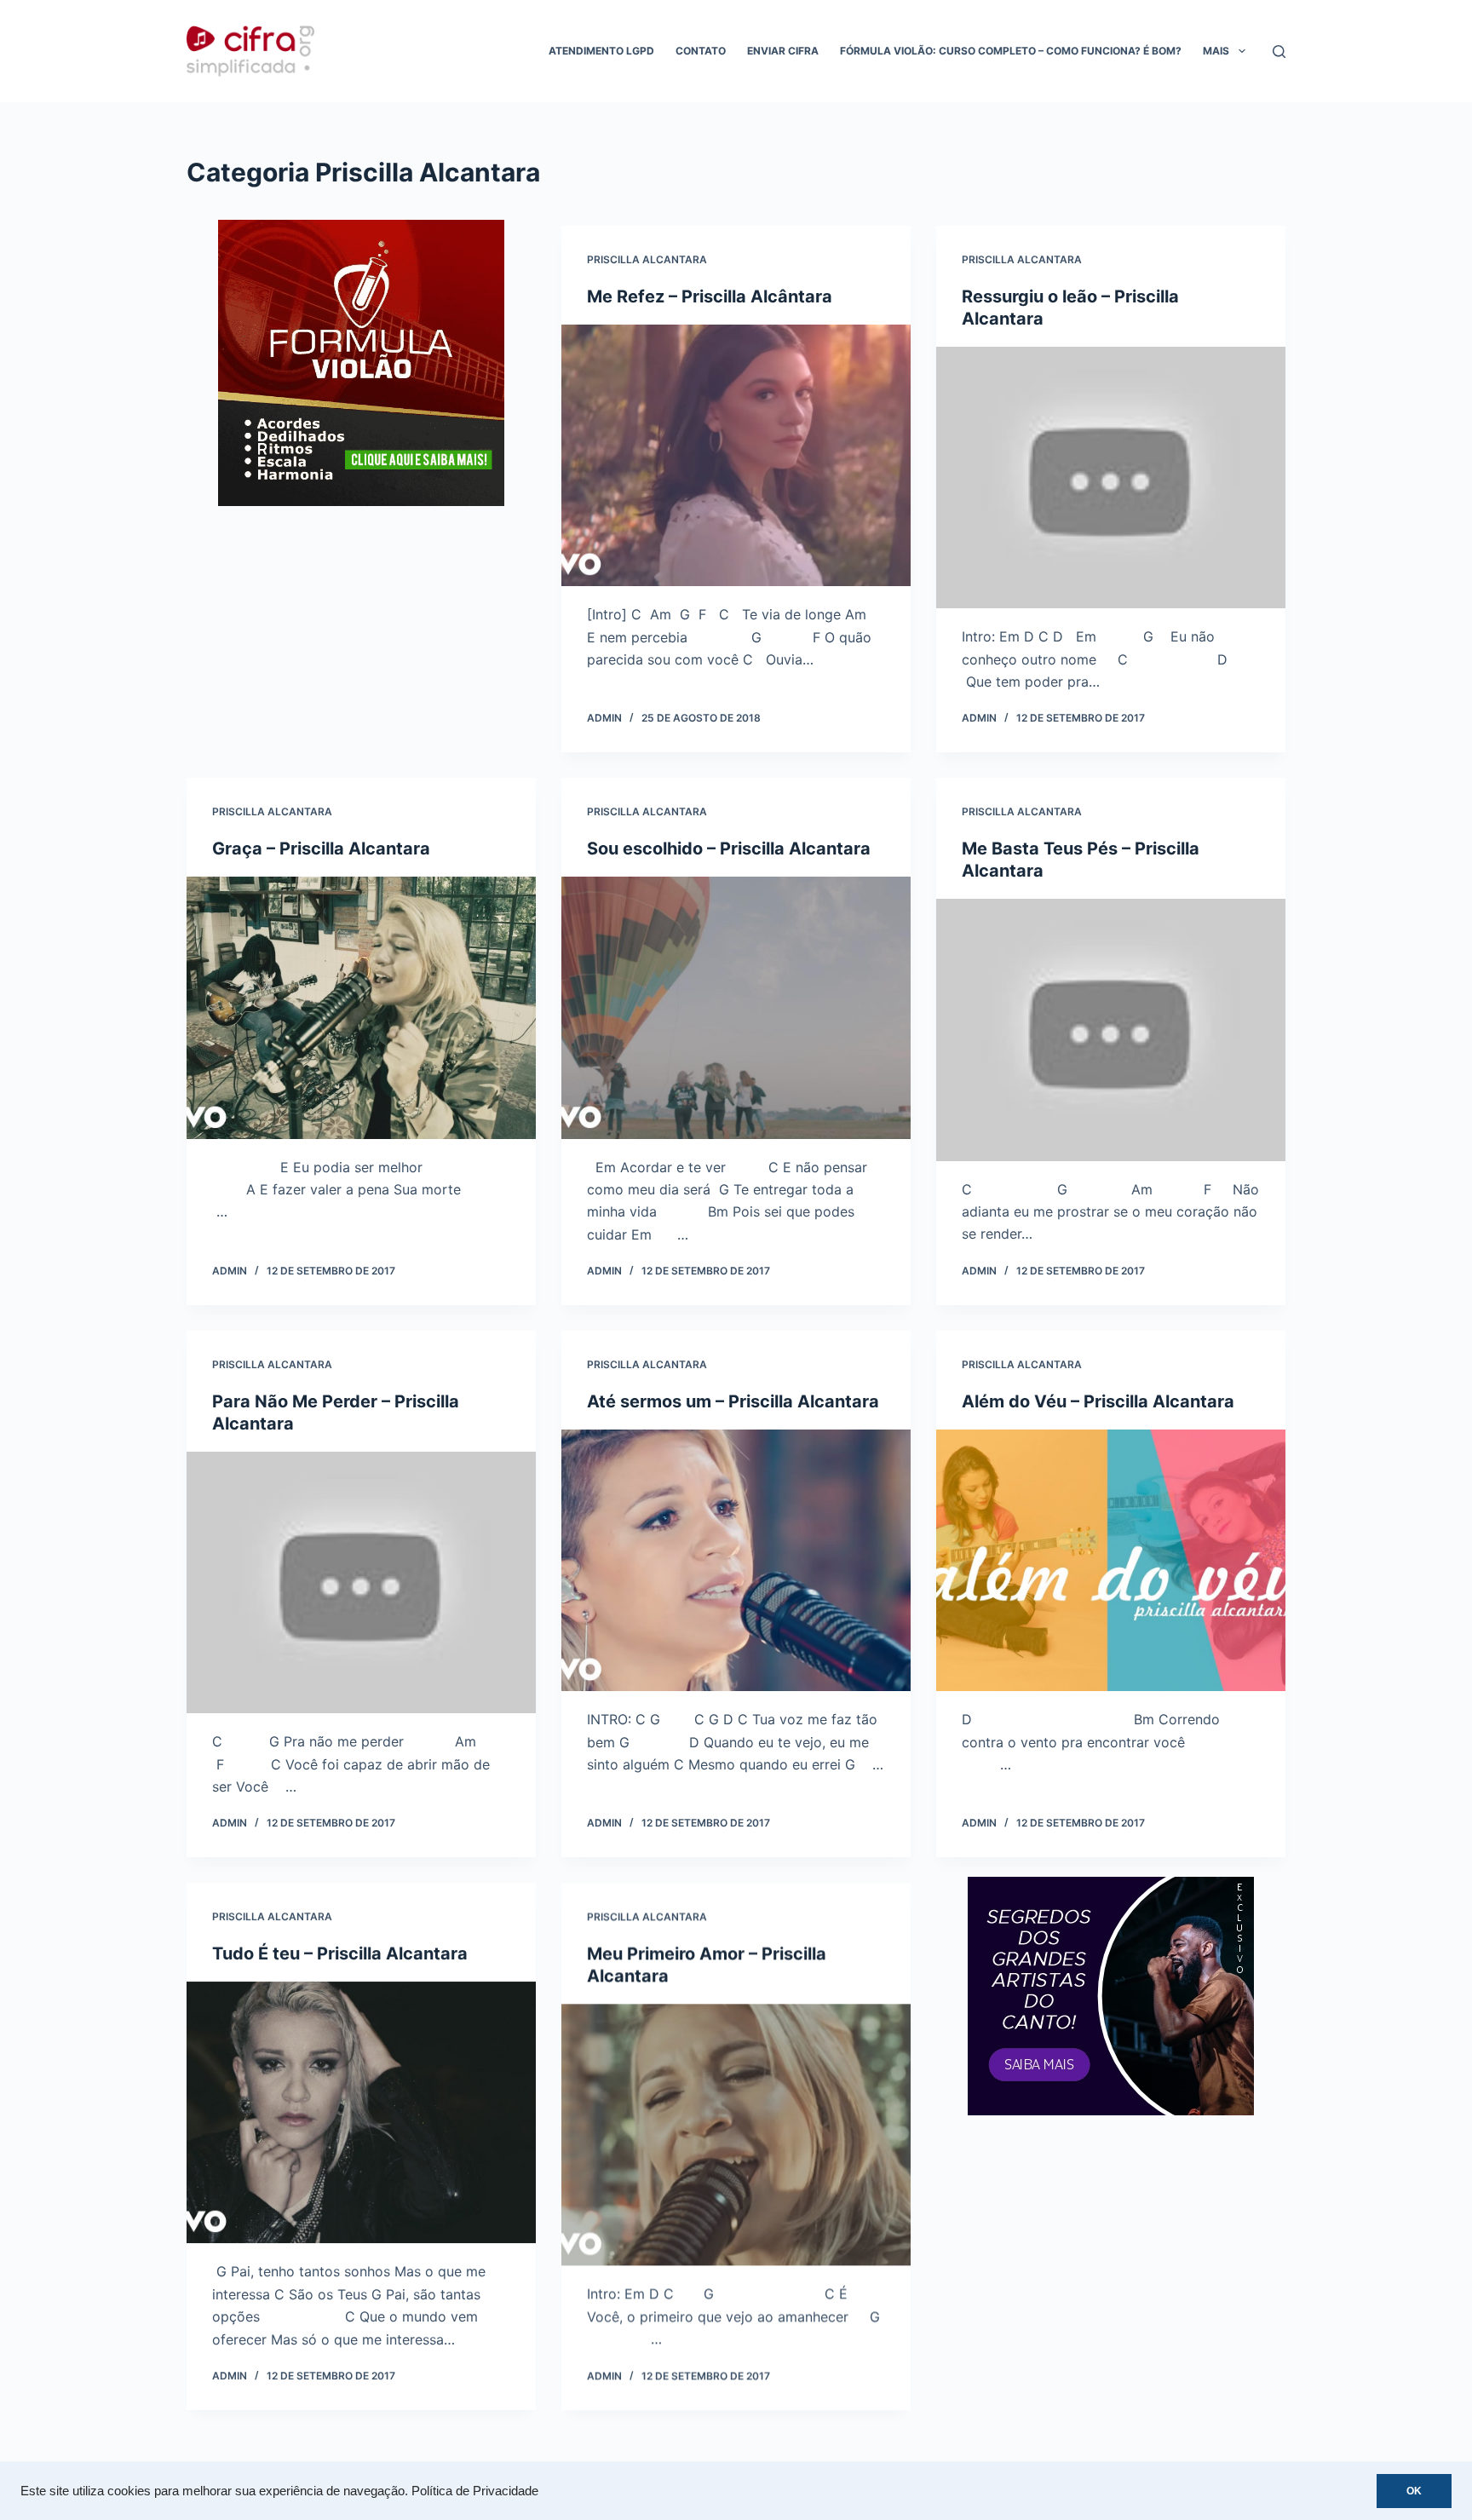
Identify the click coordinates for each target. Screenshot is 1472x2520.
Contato (701, 51)
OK (1414, 2491)
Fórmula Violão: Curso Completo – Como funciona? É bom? (1011, 51)
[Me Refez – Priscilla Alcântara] (736, 456)
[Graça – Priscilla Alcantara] (361, 1008)
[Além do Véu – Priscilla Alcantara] (1111, 1561)
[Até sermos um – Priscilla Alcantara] (736, 1561)
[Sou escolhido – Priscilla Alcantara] (736, 1008)
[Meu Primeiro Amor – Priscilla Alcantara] (736, 2135)
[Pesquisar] (1279, 52)
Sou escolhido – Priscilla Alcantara (729, 849)
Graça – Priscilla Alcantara (321, 849)
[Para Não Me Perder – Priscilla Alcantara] (361, 1583)
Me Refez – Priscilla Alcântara (710, 296)
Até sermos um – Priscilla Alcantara (733, 1401)
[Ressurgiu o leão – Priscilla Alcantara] (1111, 478)
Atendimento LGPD (601, 51)
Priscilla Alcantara (647, 259)
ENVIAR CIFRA (783, 51)
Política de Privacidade (475, 2491)
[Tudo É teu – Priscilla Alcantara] (361, 2113)
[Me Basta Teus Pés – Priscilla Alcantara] (1111, 1030)
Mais (1216, 51)
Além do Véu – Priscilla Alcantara (1098, 1401)
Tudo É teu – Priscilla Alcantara (340, 1953)
